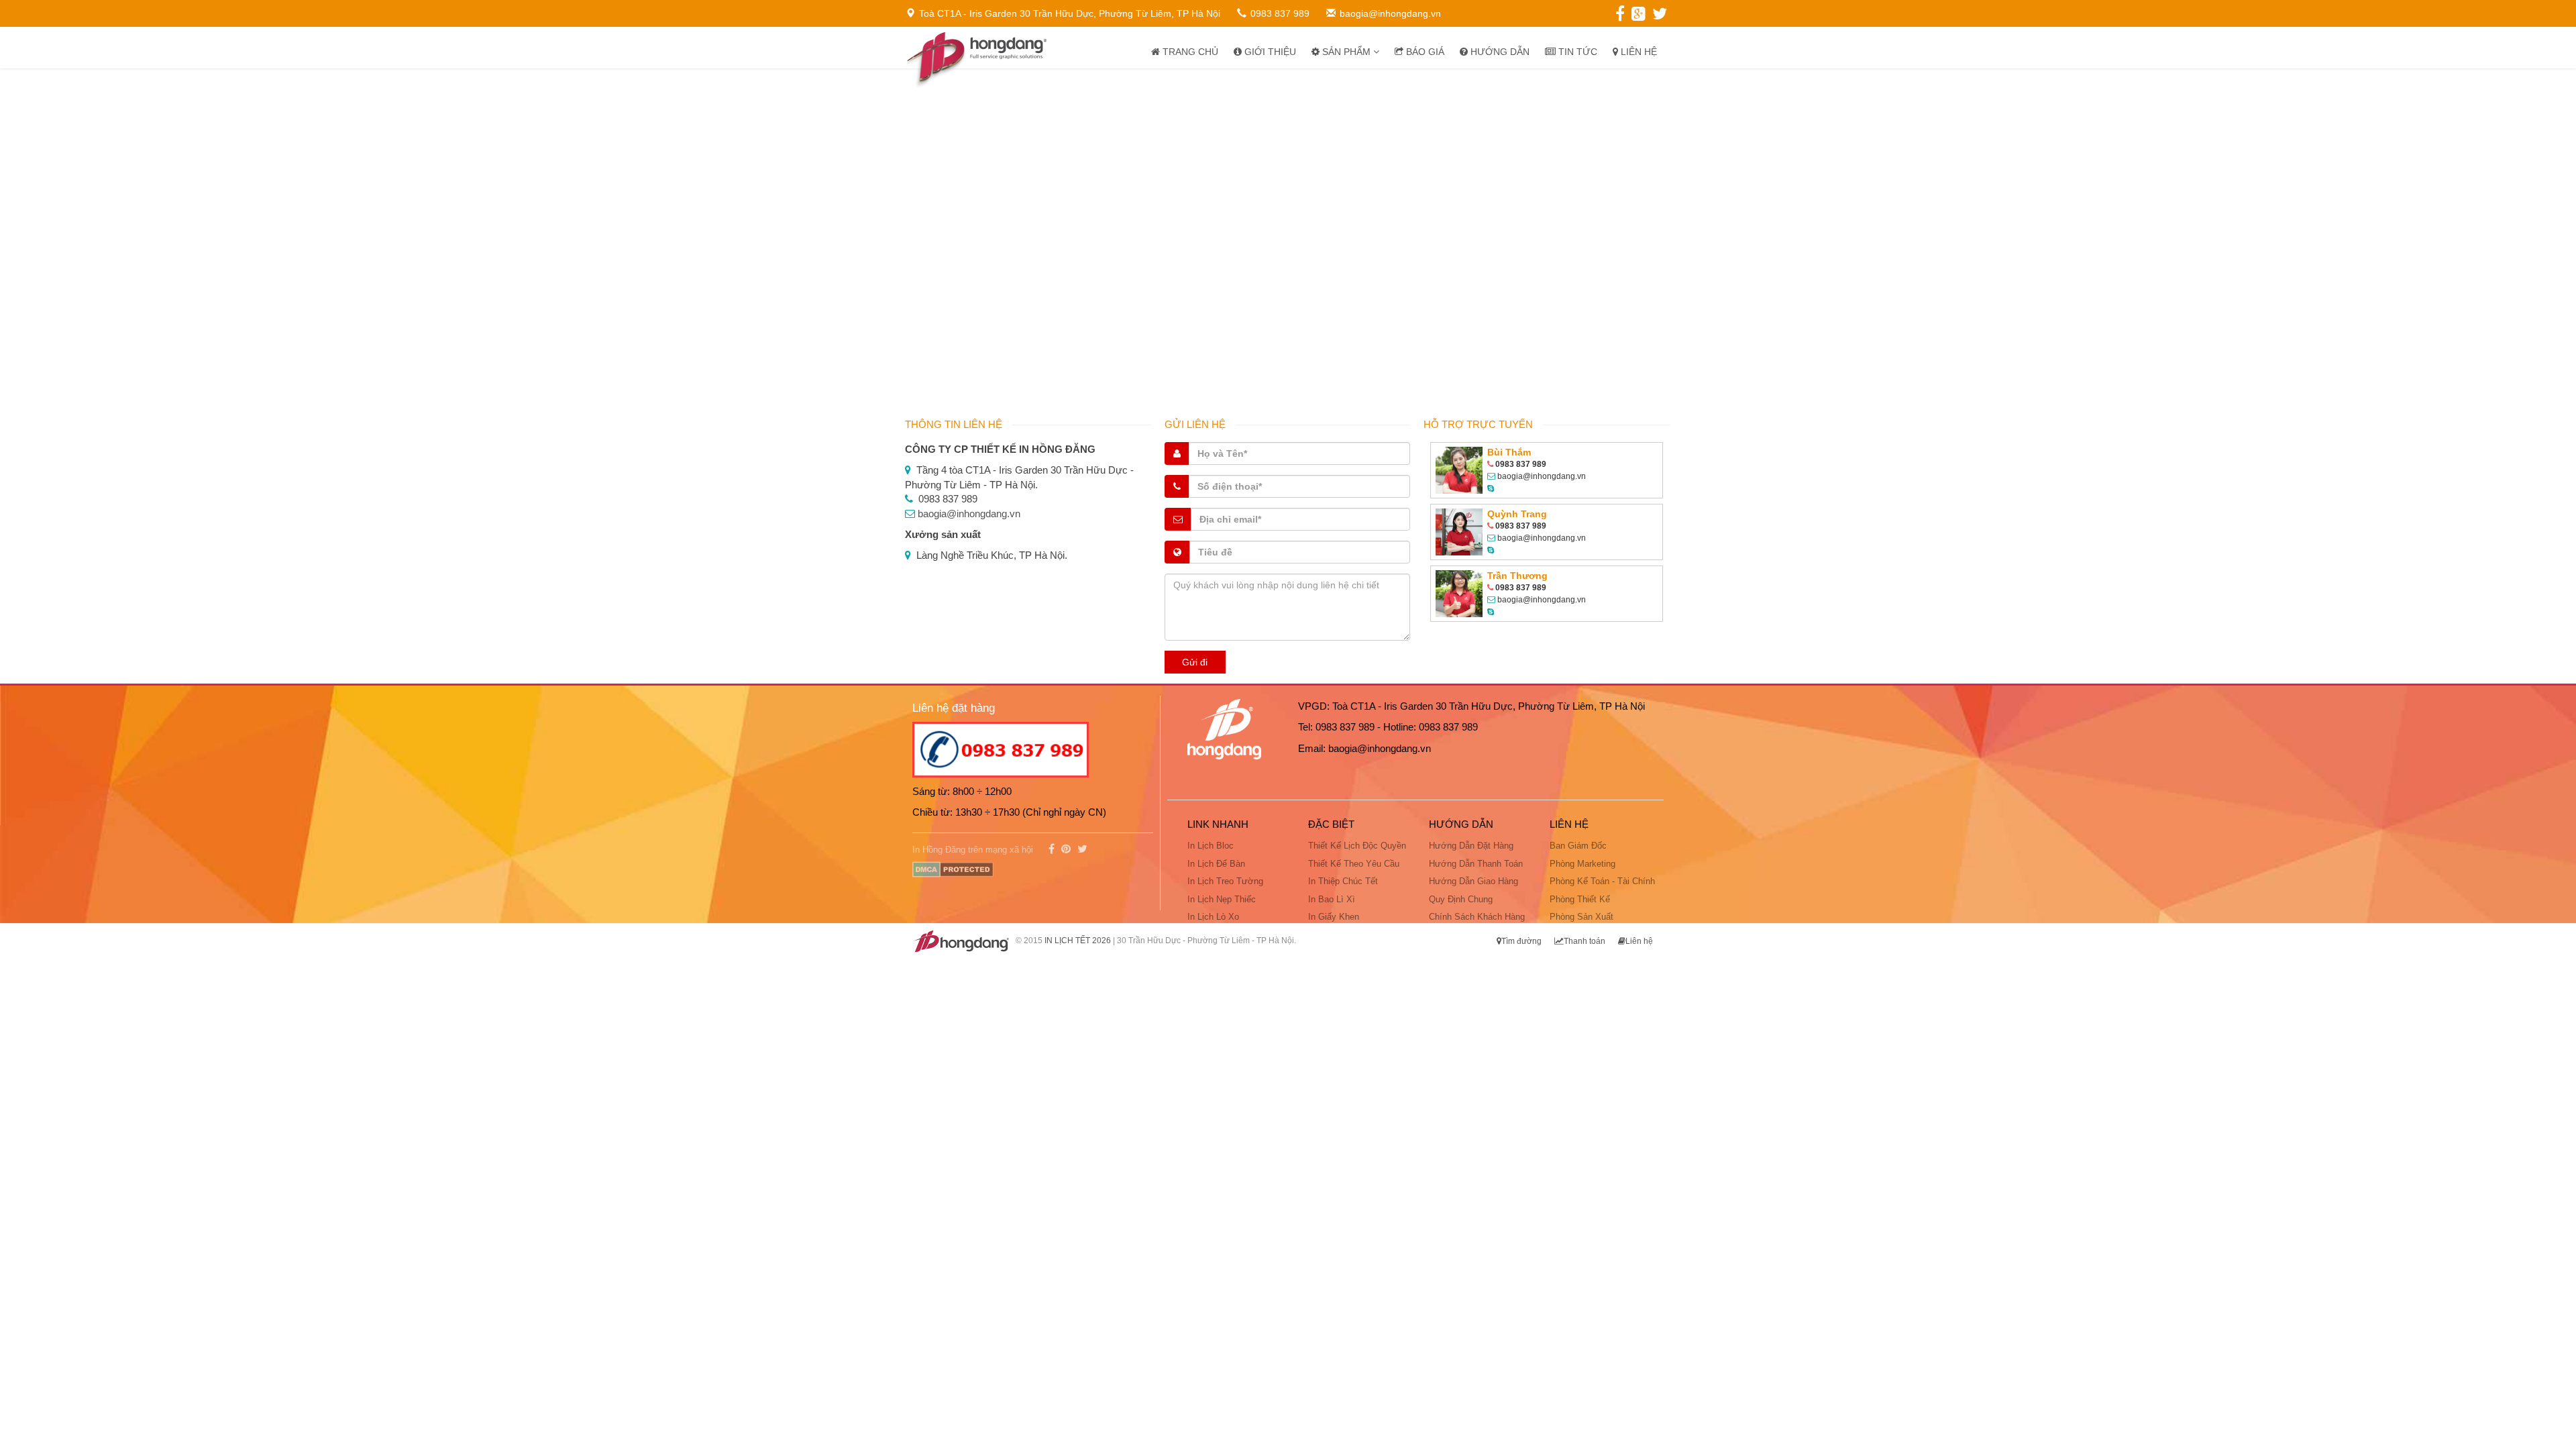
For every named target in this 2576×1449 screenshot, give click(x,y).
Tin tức (1576, 52)
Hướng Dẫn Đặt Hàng (1471, 846)
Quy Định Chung (1461, 899)
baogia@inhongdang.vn (969, 514)
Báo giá (1424, 52)
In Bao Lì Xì (1332, 899)
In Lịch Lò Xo (1213, 917)
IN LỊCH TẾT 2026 (1078, 941)
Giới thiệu (1269, 52)
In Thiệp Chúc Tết (1343, 881)
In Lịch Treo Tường (1225, 881)
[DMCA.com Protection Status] (953, 868)
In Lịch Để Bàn (1216, 864)
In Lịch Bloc (1211, 846)
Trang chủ (1189, 52)
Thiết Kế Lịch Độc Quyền (1357, 846)
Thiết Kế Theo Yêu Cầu (1354, 864)
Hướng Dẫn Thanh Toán (1476, 864)
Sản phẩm (1346, 52)
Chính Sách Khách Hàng (1477, 917)
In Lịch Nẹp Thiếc (1222, 899)
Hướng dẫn (1499, 52)
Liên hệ (1638, 52)
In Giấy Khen (1334, 917)
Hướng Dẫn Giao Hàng (1473, 881)
